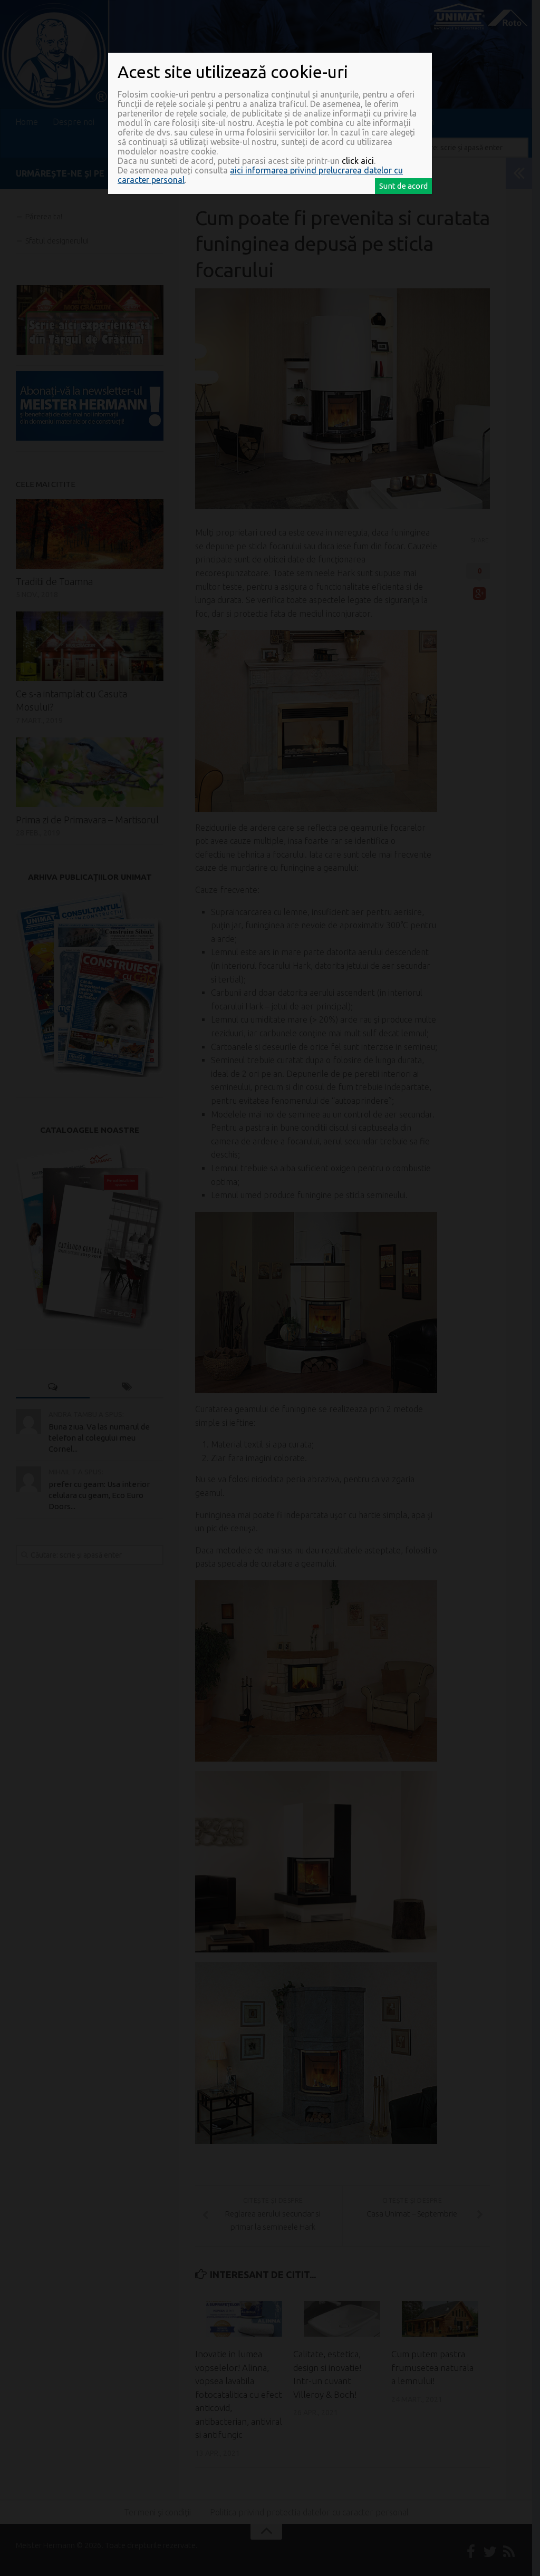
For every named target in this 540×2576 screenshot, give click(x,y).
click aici (358, 161)
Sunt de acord (403, 186)
